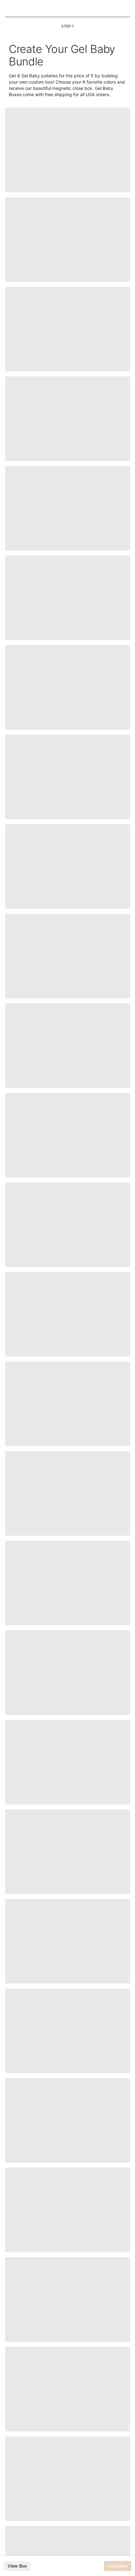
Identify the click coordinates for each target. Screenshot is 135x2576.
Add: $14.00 (67, 182)
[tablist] (67, 168)
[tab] (51, 168)
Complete (118, 2566)
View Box (17, 2566)
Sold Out (67, 387)
